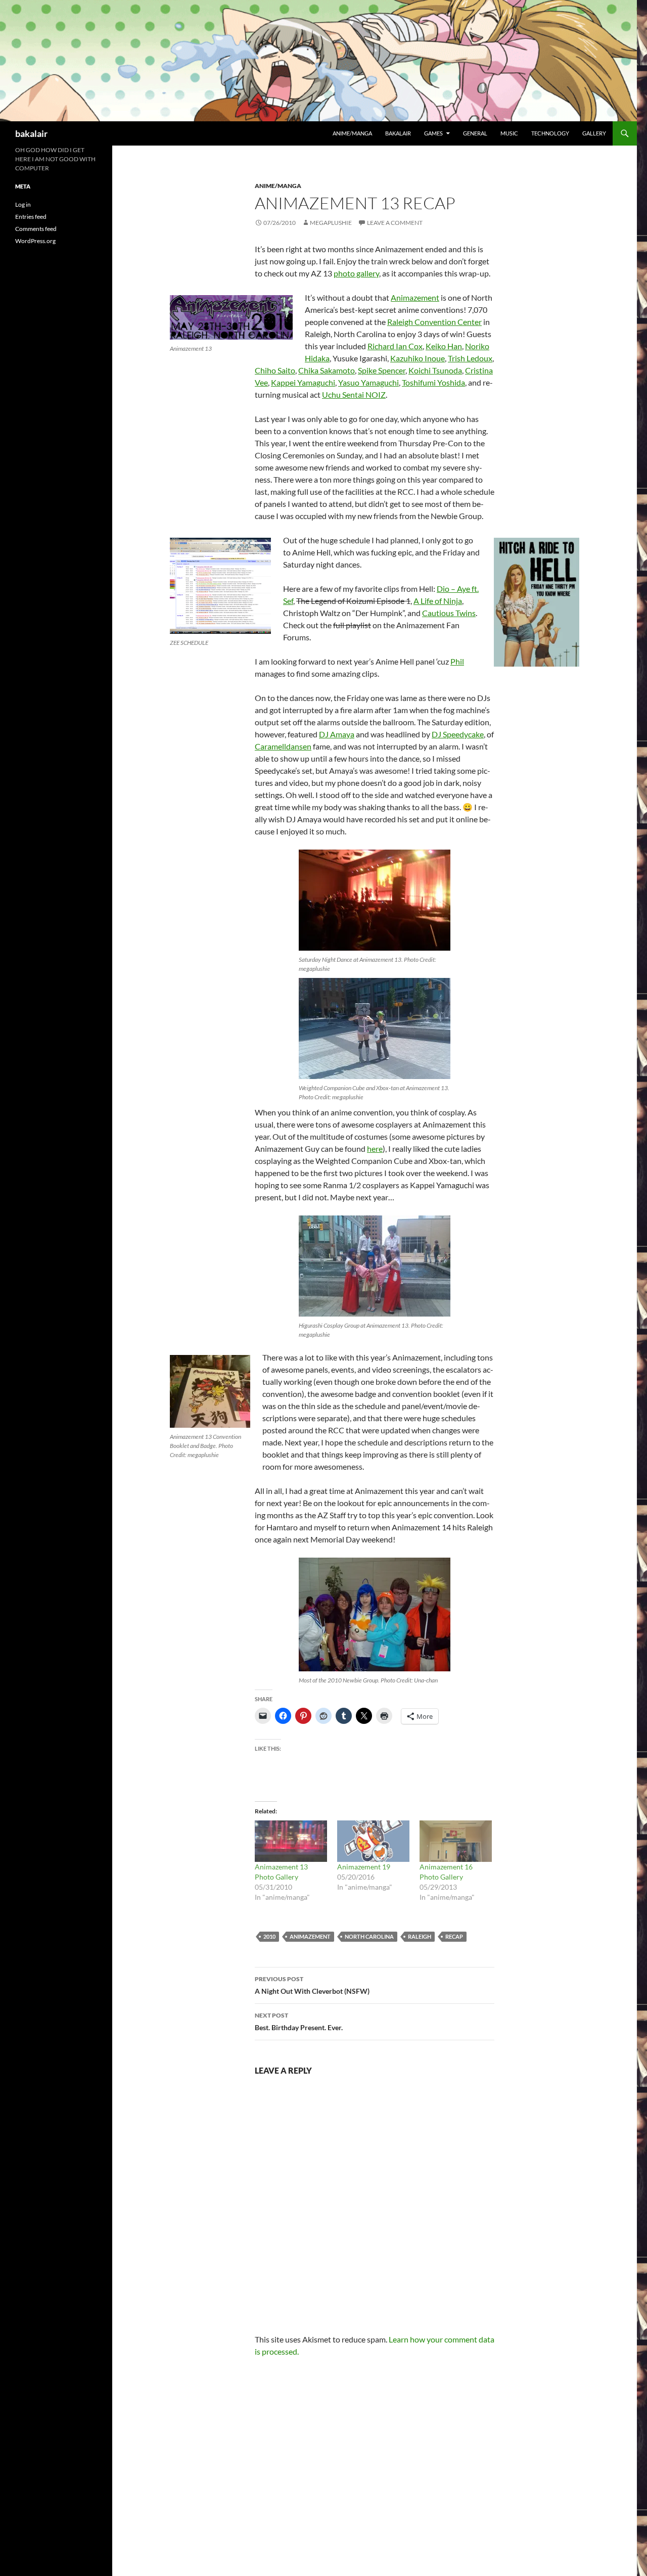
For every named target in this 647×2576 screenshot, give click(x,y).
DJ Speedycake (458, 734)
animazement (310, 1936)
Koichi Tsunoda (435, 370)
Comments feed (36, 229)
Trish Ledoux (470, 358)
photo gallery (356, 273)
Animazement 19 (364, 1867)
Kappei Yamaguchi (303, 382)
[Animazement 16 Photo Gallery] (456, 1841)
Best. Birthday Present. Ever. (299, 2022)
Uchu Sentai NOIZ (354, 394)
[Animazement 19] (373, 1841)
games (433, 133)
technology (550, 133)
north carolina (369, 1936)
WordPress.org (35, 241)
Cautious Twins (449, 613)
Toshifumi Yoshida (433, 382)
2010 (269, 1936)
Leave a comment (395, 223)
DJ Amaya (337, 734)
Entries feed (31, 217)
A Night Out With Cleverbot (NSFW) (312, 1985)
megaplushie (331, 223)
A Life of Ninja (438, 601)
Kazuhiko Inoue (418, 358)
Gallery (594, 133)
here (375, 1149)
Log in (23, 204)
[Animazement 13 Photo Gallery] (291, 1841)
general (475, 133)
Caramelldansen (283, 746)
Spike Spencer (382, 370)
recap (454, 1936)
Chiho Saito (275, 370)
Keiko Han (444, 346)
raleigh (420, 1936)
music (509, 133)
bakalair (31, 133)
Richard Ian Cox (395, 346)
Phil (457, 661)
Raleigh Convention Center (434, 322)
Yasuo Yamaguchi (368, 382)
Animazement (415, 297)
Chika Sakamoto (327, 370)
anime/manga (352, 133)
